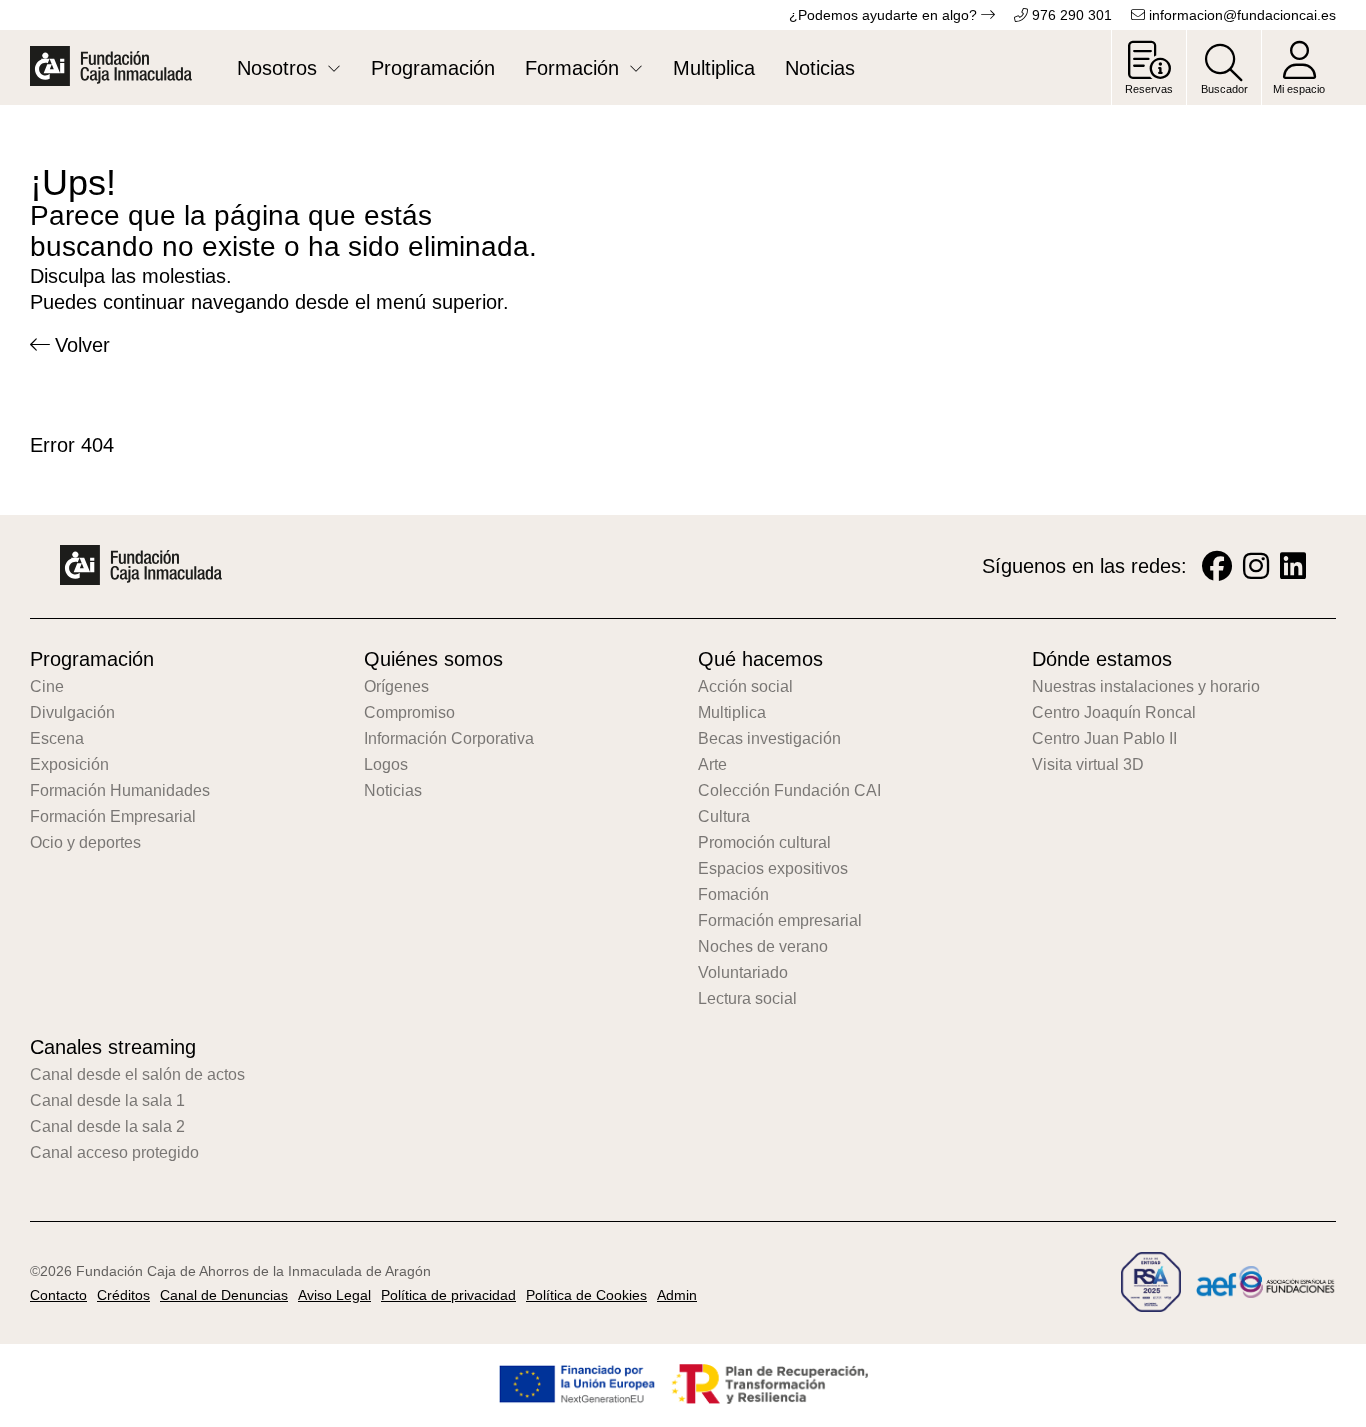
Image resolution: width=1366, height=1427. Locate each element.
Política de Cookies (586, 1295)
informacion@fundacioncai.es (1240, 15)
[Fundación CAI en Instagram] (1256, 566)
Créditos (123, 1295)
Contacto (58, 1295)
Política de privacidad (448, 1295)
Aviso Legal (334, 1295)
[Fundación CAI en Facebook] (1217, 566)
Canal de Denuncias (224, 1295)
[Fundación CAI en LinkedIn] (1293, 566)
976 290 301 (1070, 15)
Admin (677, 1295)
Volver (82, 345)
